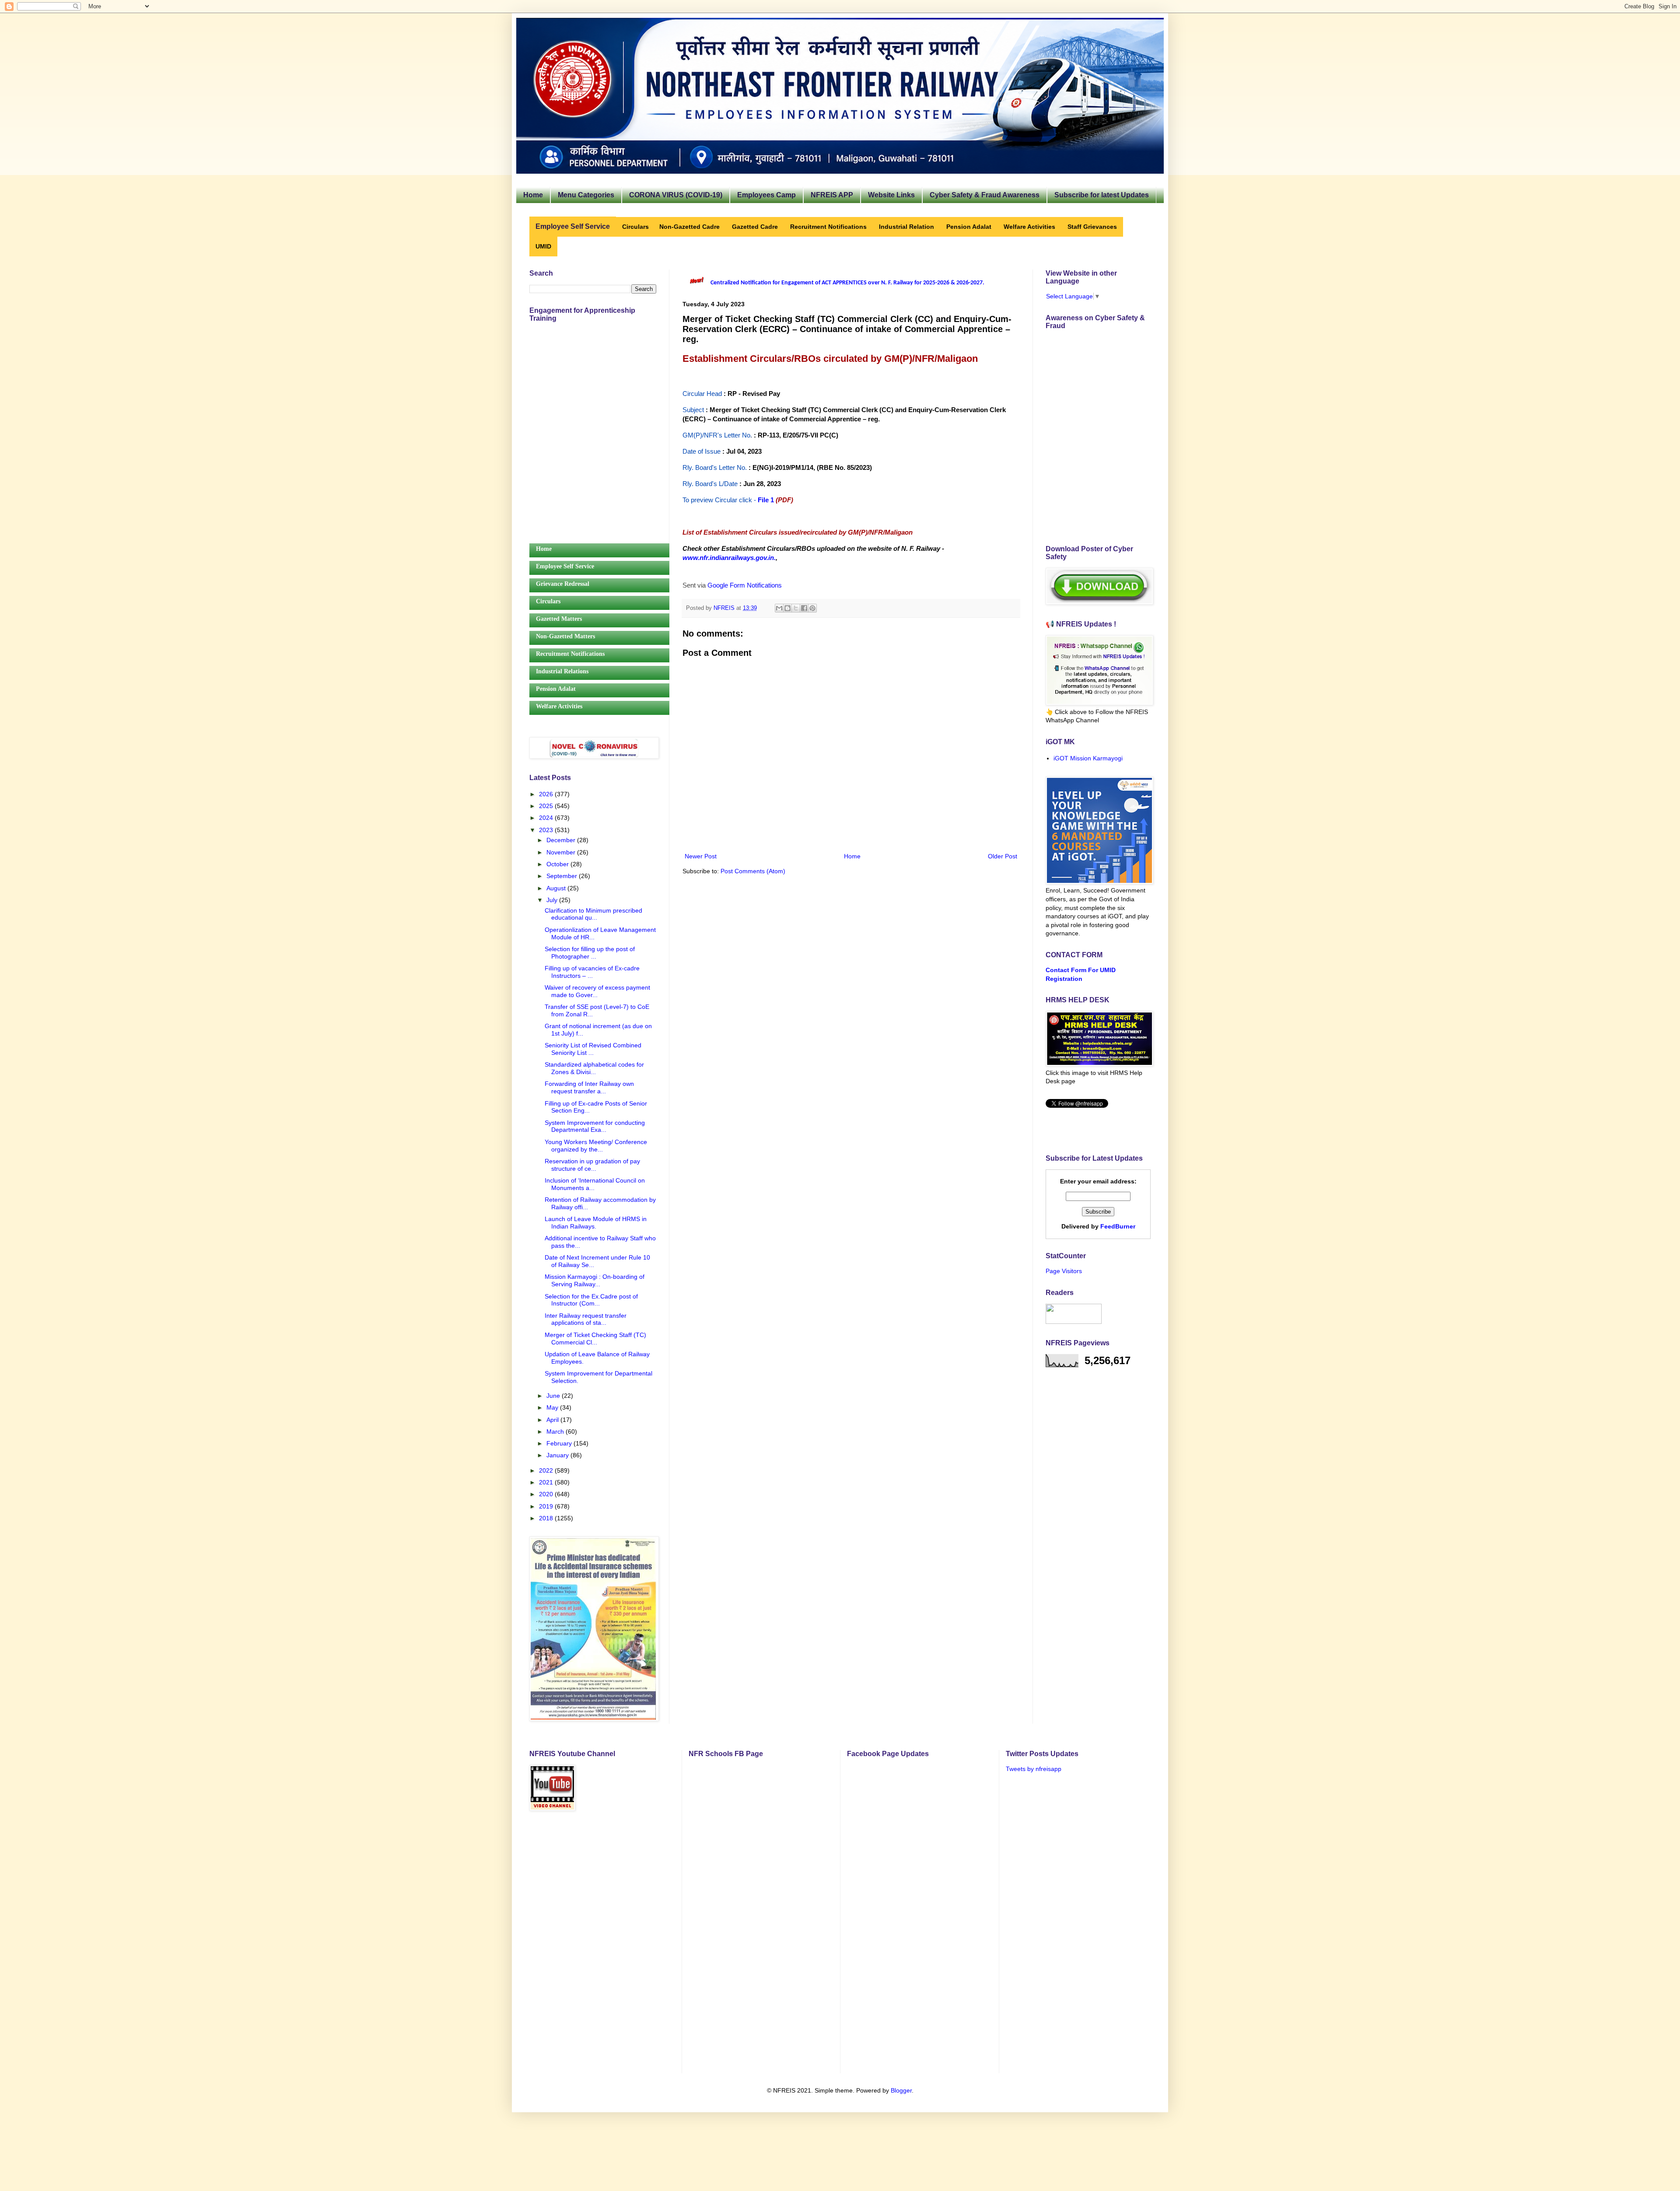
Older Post (1003, 856)
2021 (547, 1482)
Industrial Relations (562, 671)
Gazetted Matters (559, 619)
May (553, 1407)
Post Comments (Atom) (753, 871)
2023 (547, 830)
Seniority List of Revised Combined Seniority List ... (593, 1049)
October (558, 864)
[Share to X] (796, 608)
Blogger (901, 2090)
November (562, 852)
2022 (547, 1470)
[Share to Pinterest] (812, 608)
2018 (547, 1518)
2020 (547, 1494)
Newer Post (701, 856)
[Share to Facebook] (804, 608)
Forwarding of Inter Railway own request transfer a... (589, 1087)
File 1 (766, 500)
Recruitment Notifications (570, 654)
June (554, 1396)
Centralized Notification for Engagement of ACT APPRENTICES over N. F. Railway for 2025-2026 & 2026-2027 (847, 283)
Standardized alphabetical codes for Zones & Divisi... (594, 1068)
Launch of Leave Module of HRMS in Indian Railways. (596, 1223)
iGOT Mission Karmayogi (1088, 758)
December (562, 840)
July (553, 900)
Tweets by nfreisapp (1034, 1769)
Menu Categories (586, 195)
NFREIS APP (832, 195)
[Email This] (779, 608)
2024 (547, 818)
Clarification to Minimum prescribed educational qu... (593, 914)
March (556, 1431)
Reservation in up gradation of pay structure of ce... (592, 1165)
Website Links (891, 195)
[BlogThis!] (787, 608)
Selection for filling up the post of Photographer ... (590, 953)
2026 (547, 794)
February (560, 1443)
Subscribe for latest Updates (1102, 195)
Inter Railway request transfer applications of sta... (586, 1319)
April (553, 1420)
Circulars (548, 601)
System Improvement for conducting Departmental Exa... (595, 1126)
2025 (547, 806)
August (557, 888)
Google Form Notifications (745, 585)
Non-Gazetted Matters (565, 636)
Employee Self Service (565, 566)
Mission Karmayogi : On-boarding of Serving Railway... (595, 1280)
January (558, 1455)
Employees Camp (766, 195)
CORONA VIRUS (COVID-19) (676, 195)
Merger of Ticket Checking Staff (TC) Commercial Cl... (595, 1339)
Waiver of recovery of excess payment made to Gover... (597, 991)
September (563, 876)
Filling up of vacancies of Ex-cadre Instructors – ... (592, 972)
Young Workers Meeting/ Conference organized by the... (596, 1146)
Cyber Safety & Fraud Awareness (985, 195)
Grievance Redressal (563, 584)
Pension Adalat (556, 689)
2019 (547, 1506)
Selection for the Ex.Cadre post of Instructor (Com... (591, 1300)
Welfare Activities (559, 706)
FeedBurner (1118, 1226)
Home (533, 195)
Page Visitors (1064, 1271)
